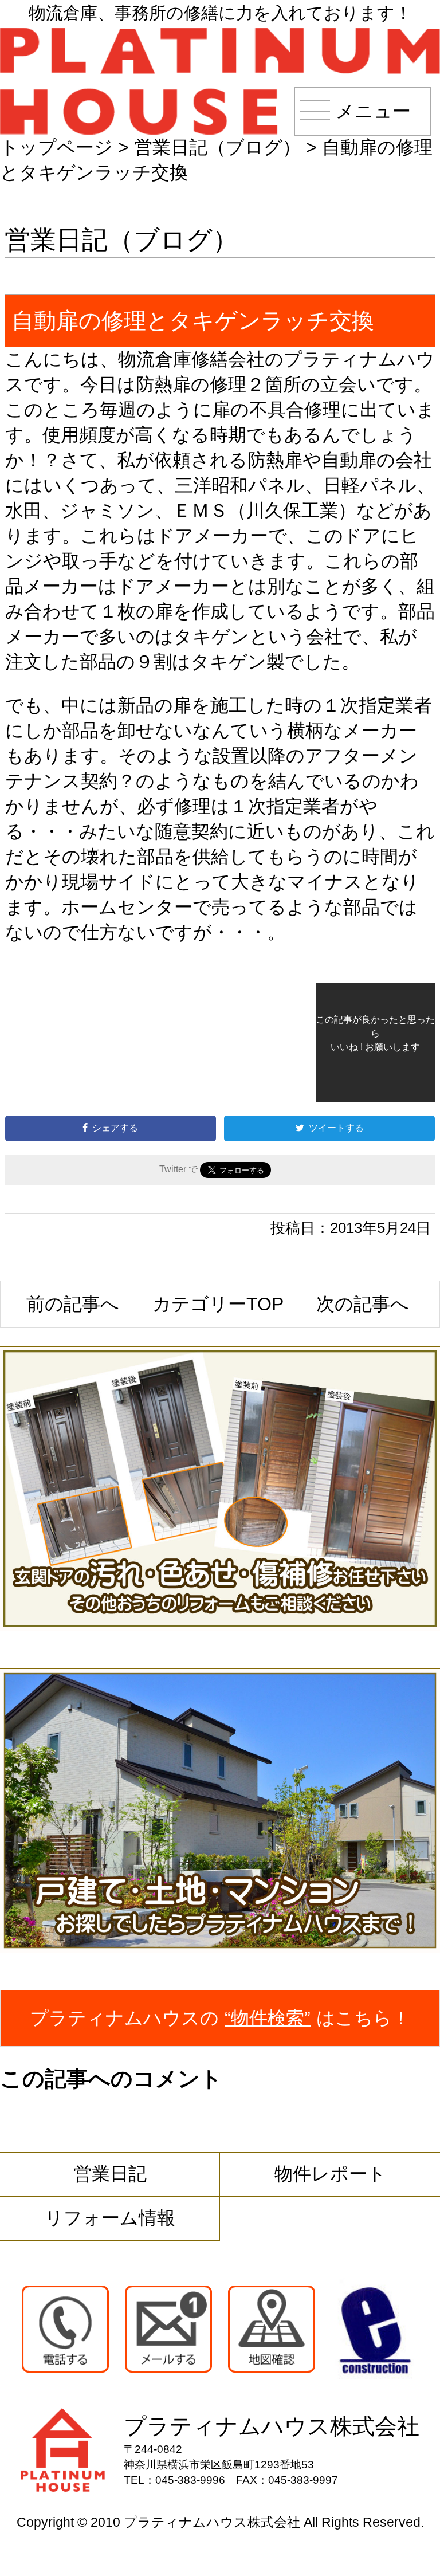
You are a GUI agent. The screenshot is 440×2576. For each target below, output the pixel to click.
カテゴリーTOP (218, 1304)
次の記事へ (363, 1304)
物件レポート (330, 2174)
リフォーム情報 (110, 2218)
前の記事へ (73, 1304)
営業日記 (110, 2174)
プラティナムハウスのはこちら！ (220, 2018)
